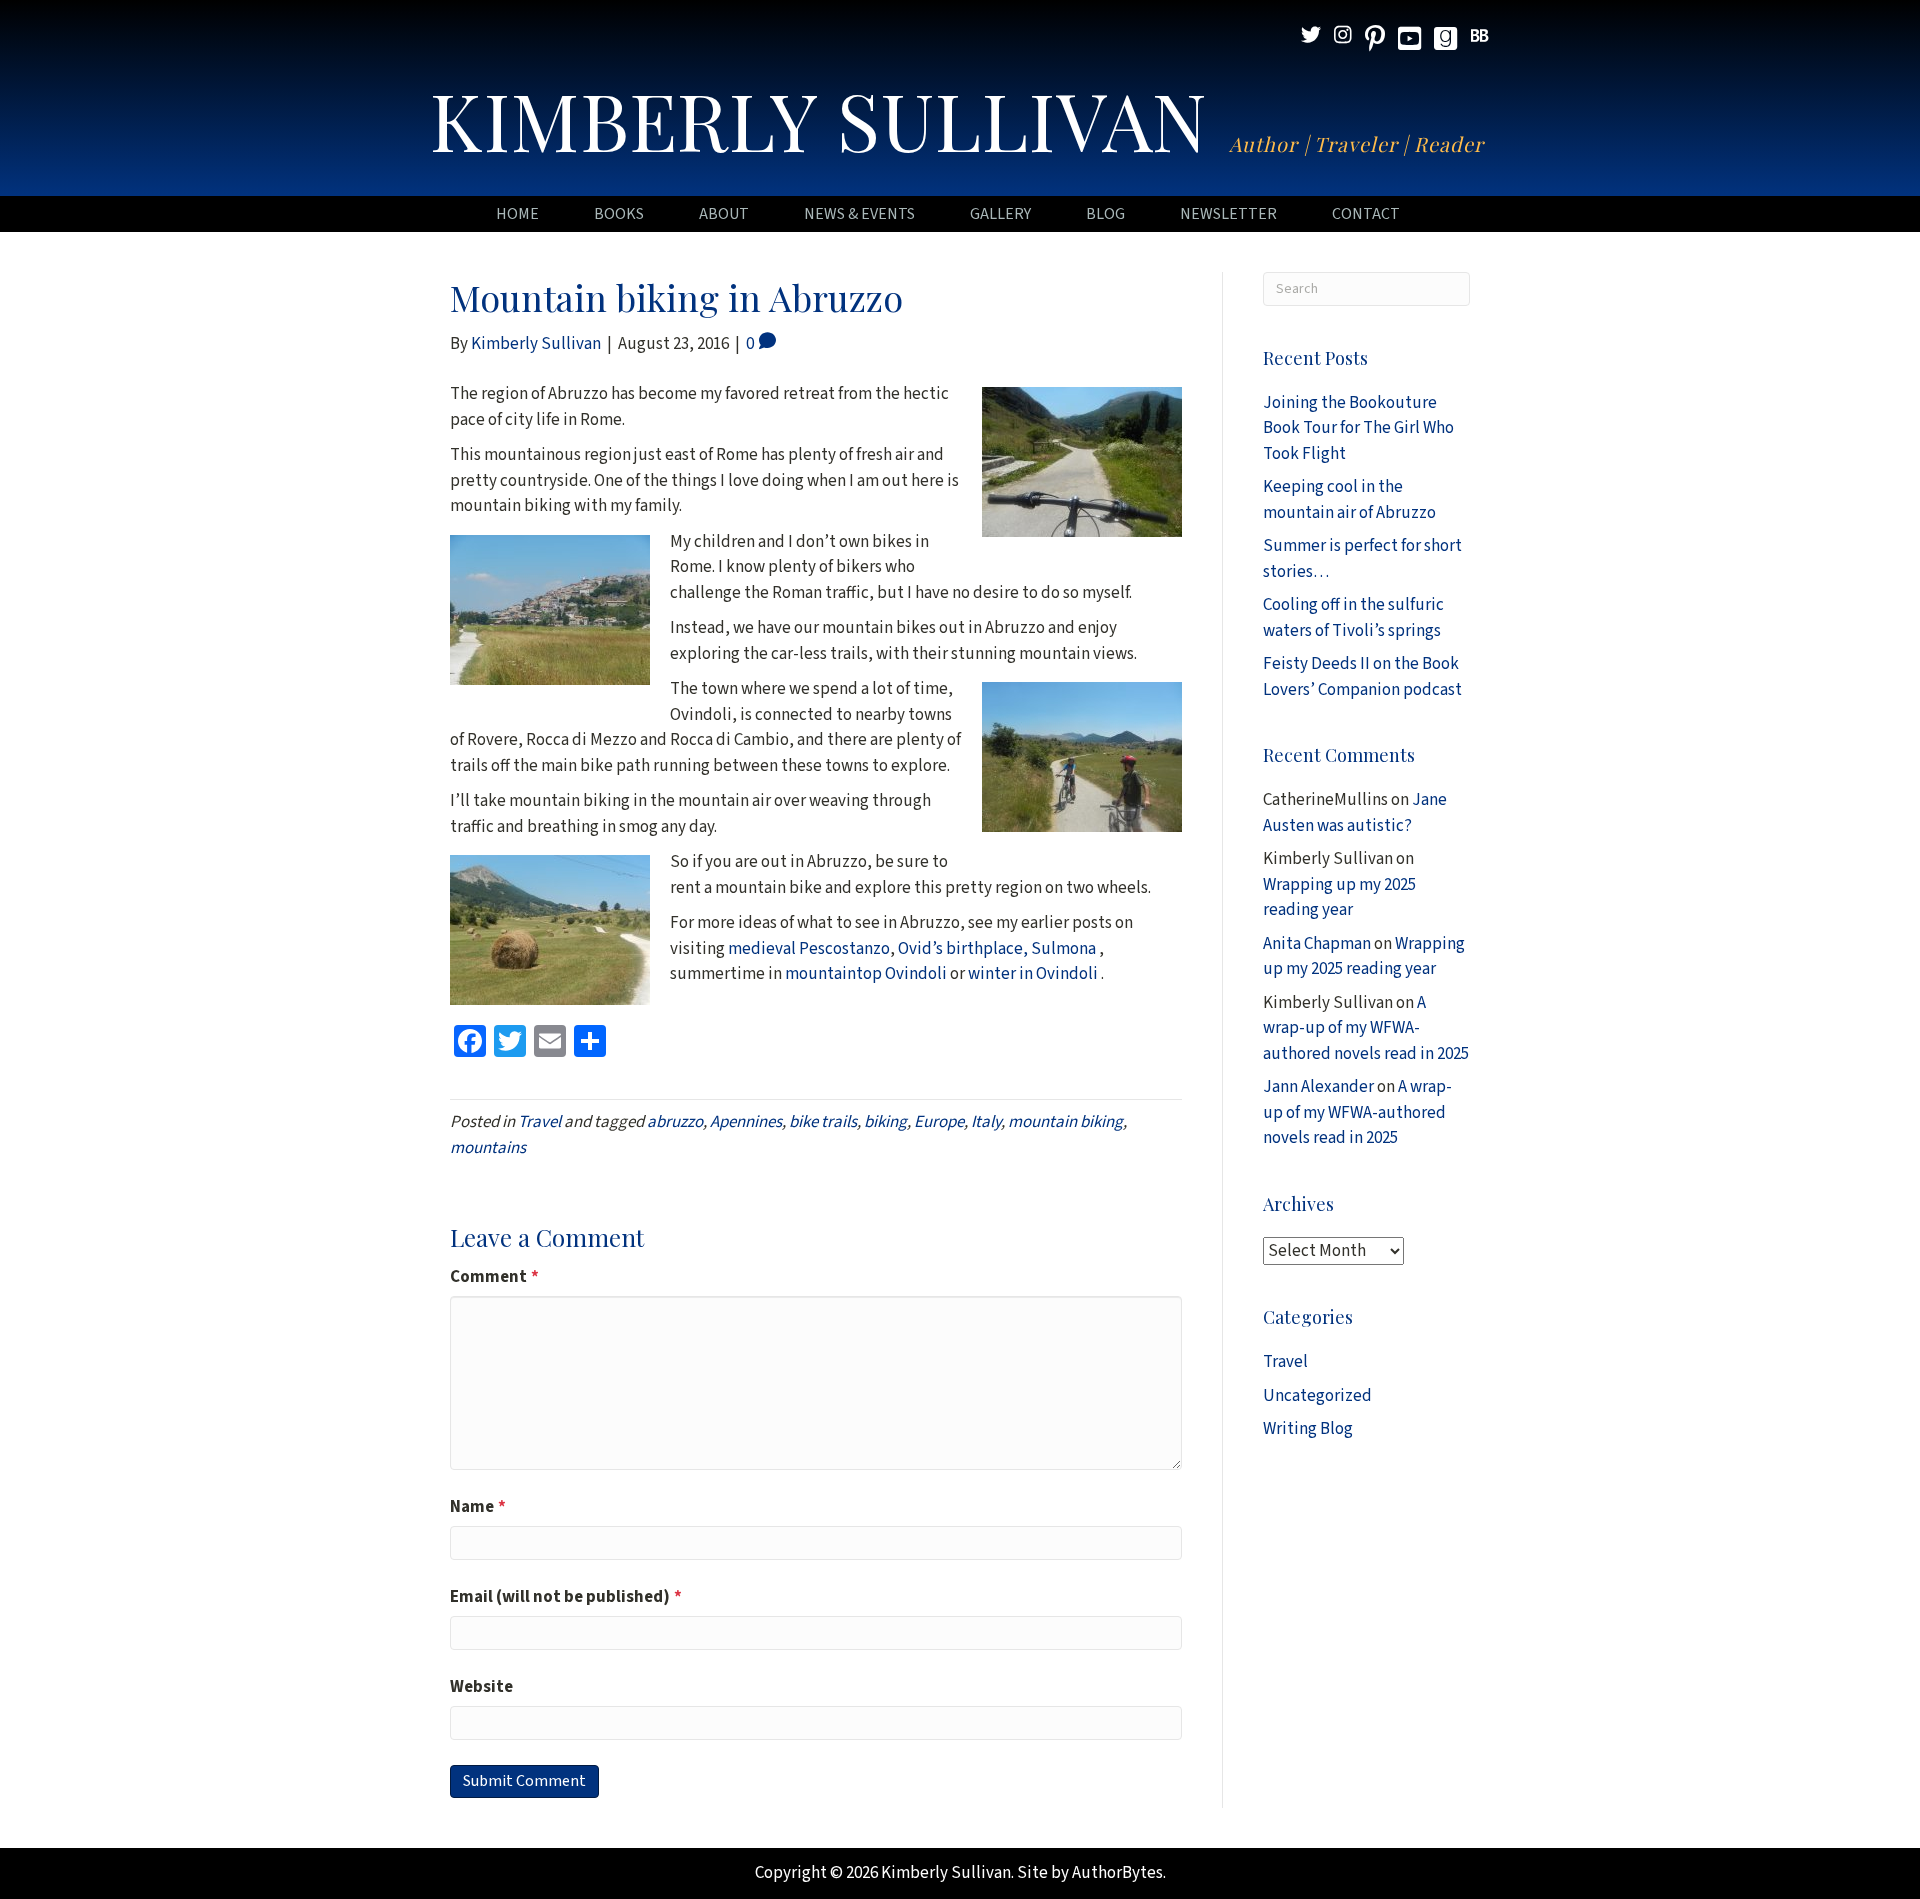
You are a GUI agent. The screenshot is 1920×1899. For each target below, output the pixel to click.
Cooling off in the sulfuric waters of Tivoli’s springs (1353, 618)
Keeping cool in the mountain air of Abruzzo (1349, 500)
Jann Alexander (1318, 1087)
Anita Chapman (1317, 944)
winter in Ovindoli (1034, 974)
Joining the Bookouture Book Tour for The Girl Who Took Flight (1358, 428)
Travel (539, 1122)
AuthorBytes (1117, 1873)
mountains (488, 1148)
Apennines (746, 1122)
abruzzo (675, 1122)
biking (885, 1122)
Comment (494, 1277)
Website (481, 1687)
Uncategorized (1317, 1396)
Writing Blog (1308, 1429)
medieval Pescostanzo (809, 949)
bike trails (823, 1122)
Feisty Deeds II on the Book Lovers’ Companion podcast (1362, 677)
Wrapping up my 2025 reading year (1339, 898)
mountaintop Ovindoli (866, 974)
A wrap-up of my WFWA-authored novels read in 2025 (1366, 1028)
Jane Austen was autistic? (1355, 813)
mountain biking (1065, 1122)
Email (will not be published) (566, 1597)
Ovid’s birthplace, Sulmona (998, 949)
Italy (986, 1122)
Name (478, 1507)
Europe (939, 1122)
